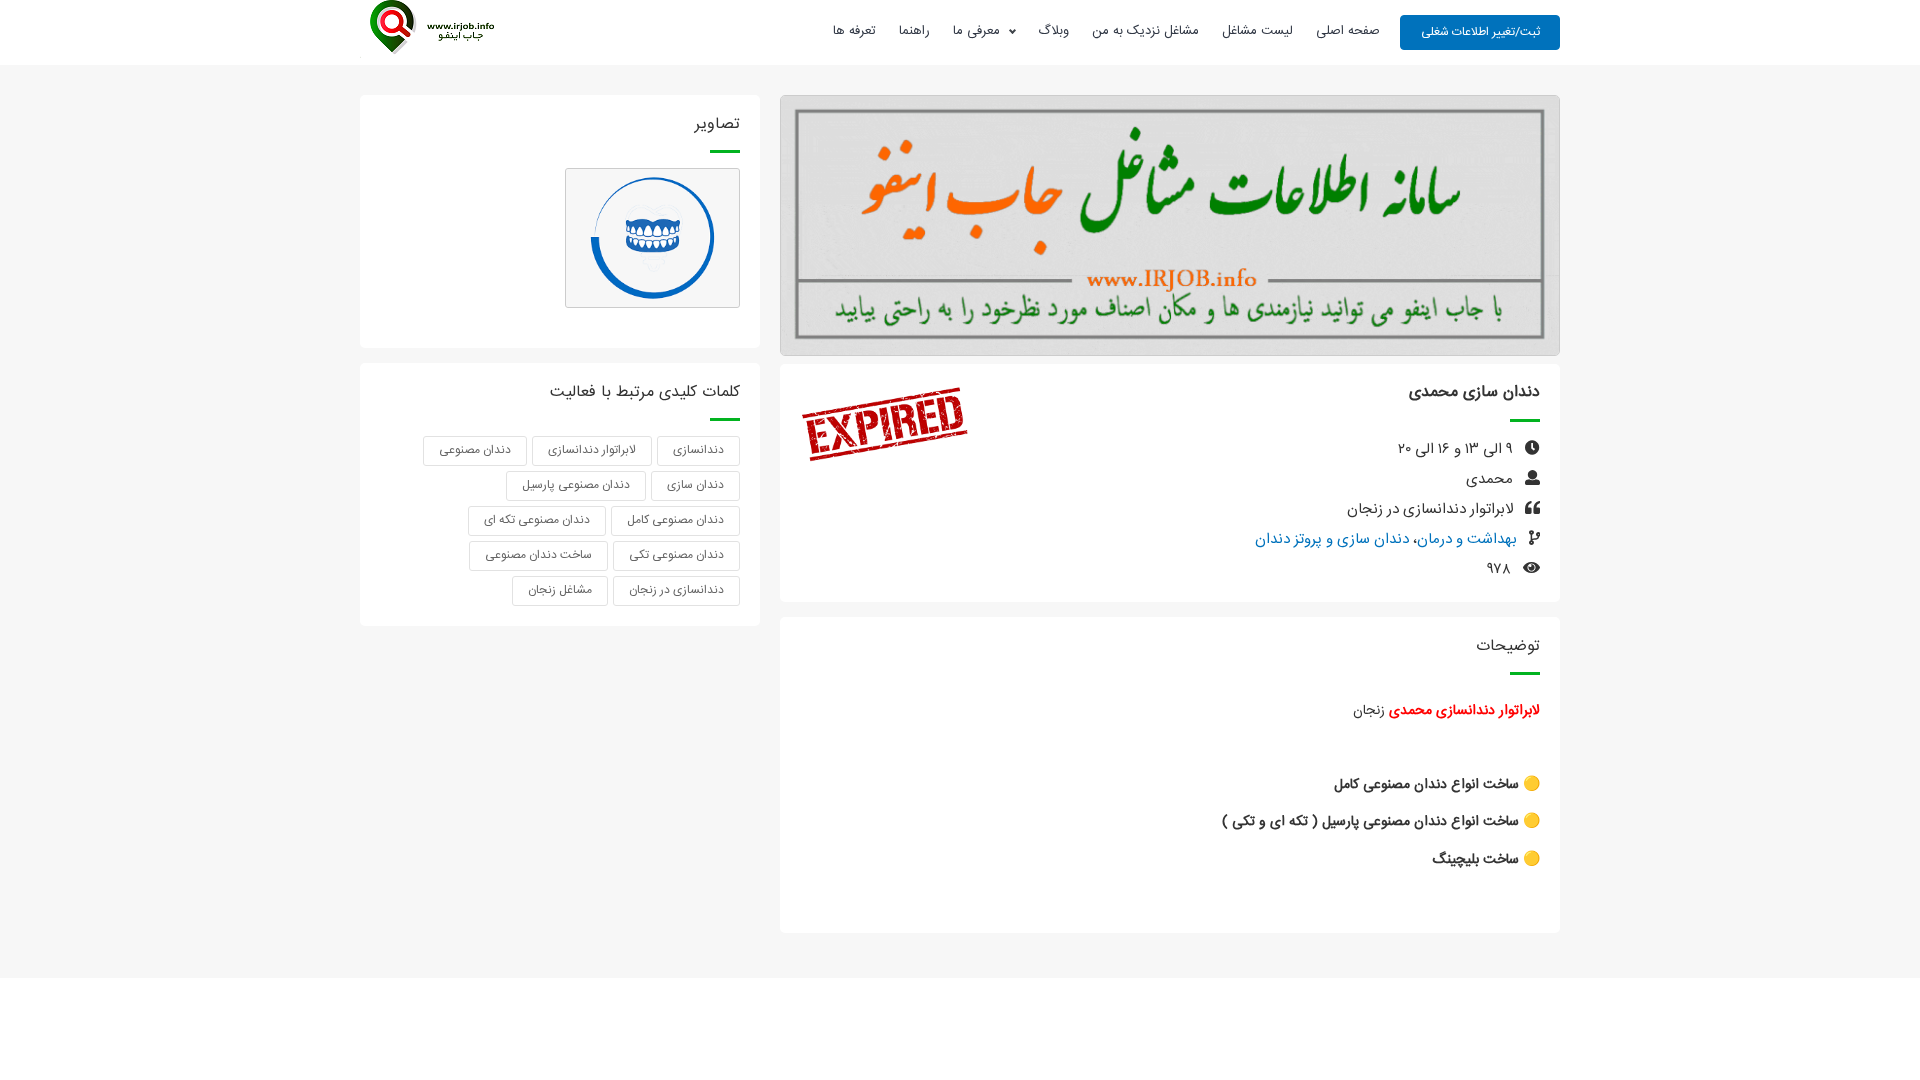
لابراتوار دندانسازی (592, 450)
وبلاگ (1053, 31)
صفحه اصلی (1348, 31)
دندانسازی (698, 450)
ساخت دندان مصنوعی (538, 555)
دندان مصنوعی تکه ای (537, 520)
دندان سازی (695, 485)
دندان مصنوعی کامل (675, 520)
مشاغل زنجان (560, 590)
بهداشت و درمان (1467, 539)
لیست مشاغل (1257, 31)
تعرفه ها (854, 31)
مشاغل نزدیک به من (1145, 31)
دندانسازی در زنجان (676, 590)
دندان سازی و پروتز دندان (1332, 539)
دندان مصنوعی (475, 450)
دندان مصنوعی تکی (676, 555)
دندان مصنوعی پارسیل (576, 485)
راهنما (914, 31)
